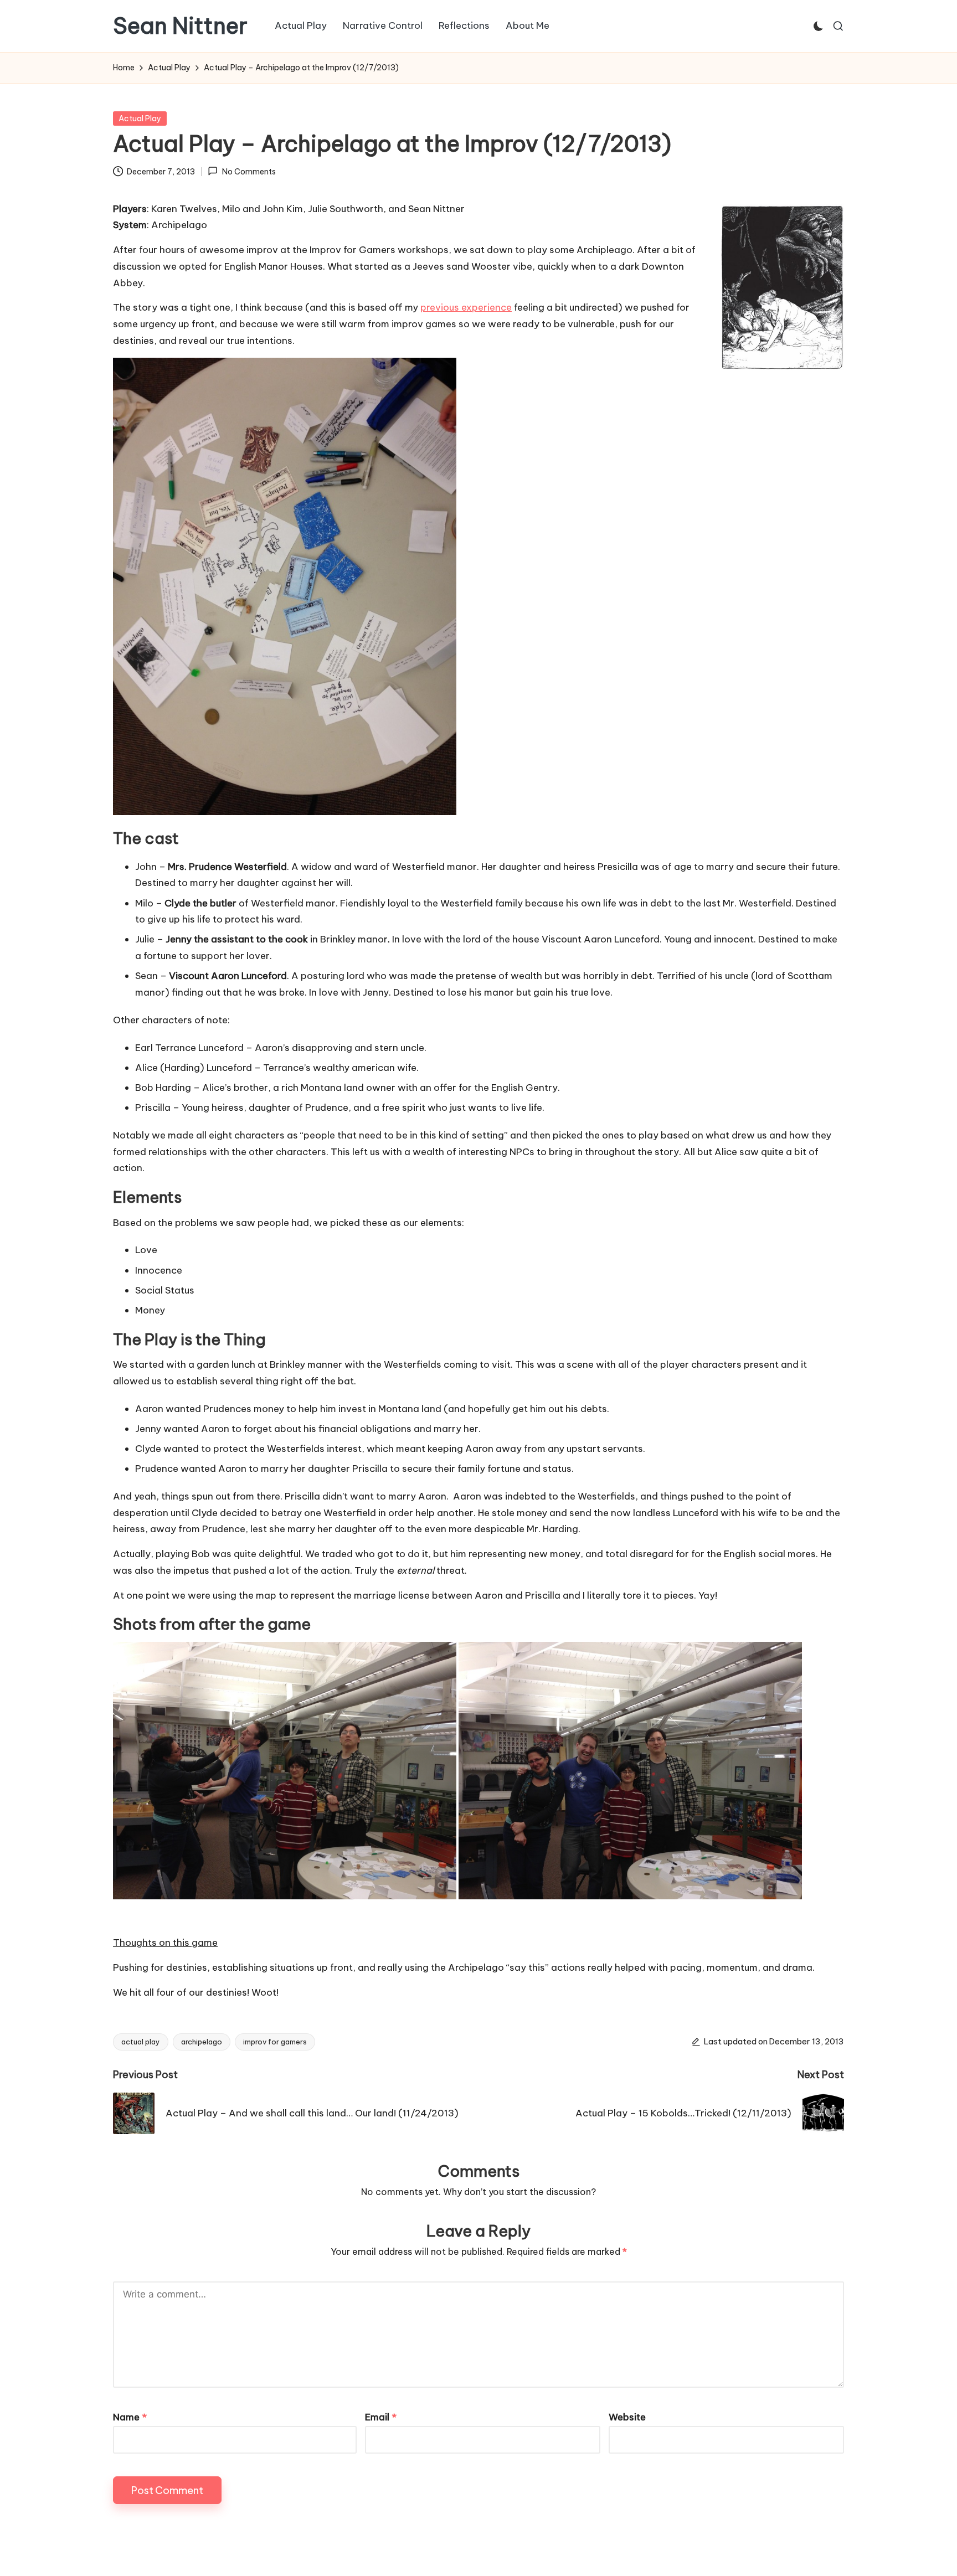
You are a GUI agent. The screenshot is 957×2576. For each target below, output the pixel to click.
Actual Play (140, 119)
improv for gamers (275, 2042)
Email (381, 2417)
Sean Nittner (180, 26)
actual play (141, 2042)
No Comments (249, 172)
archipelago (202, 2042)
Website (627, 2417)
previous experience (466, 307)
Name (130, 2417)
